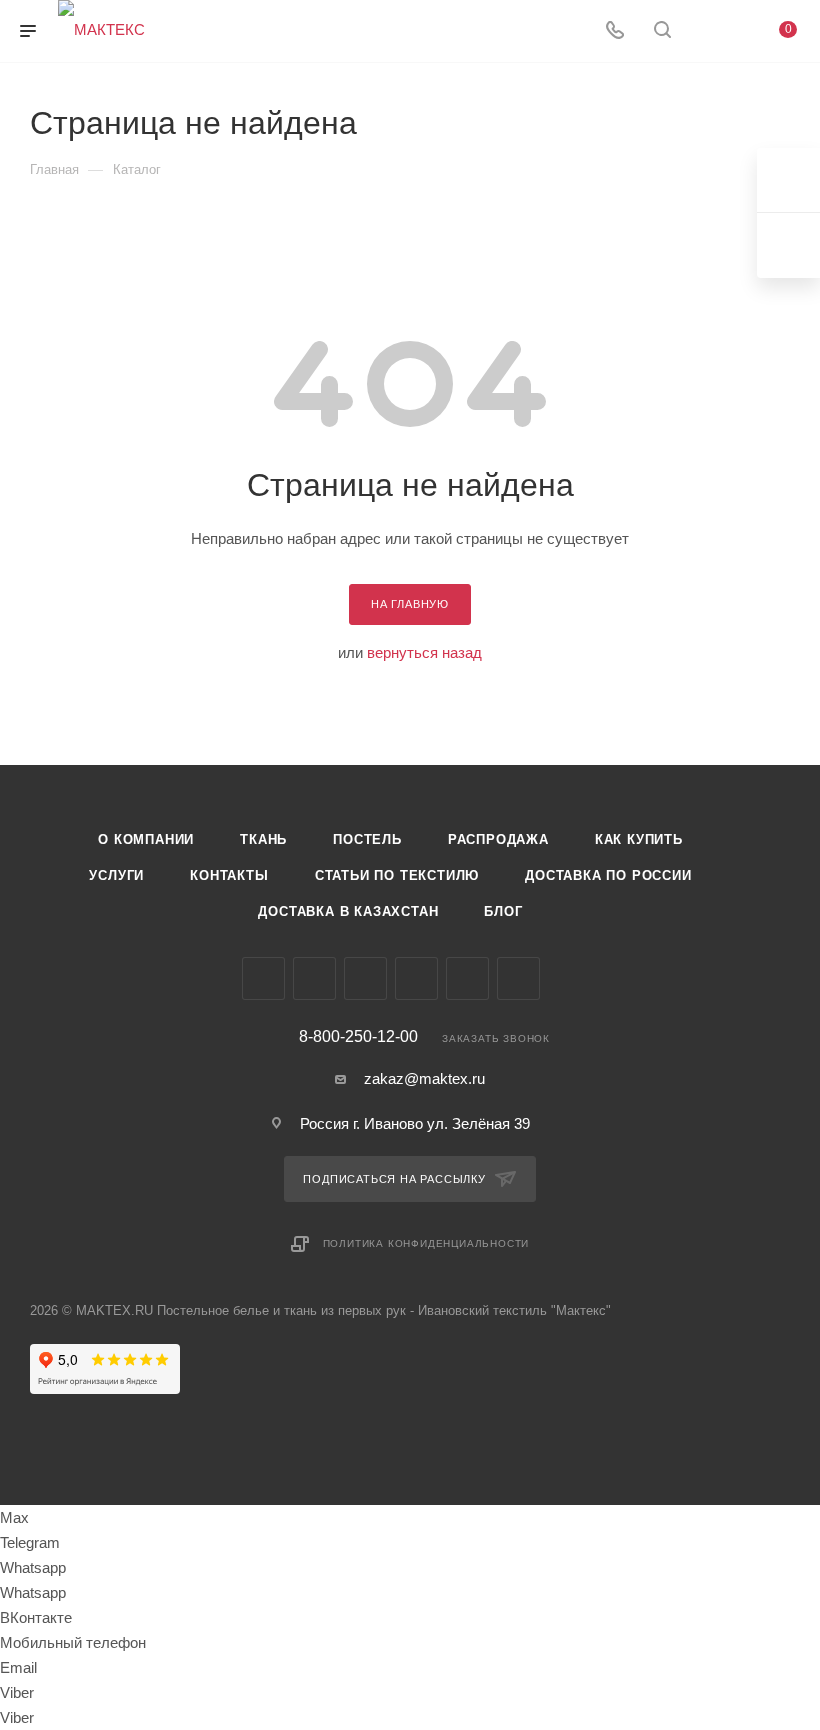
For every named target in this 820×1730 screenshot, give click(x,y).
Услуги (116, 875)
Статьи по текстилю (397, 875)
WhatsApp (518, 978)
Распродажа (498, 839)
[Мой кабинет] (710, 31)
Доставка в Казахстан (348, 911)
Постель (367, 839)
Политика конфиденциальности (426, 1243)
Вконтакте (263, 978)
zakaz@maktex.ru (424, 1078)
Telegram (314, 978)
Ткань (263, 839)
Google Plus (467, 978)
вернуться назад (424, 652)
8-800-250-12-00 (358, 1037)
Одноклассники (416, 978)
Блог (503, 911)
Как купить (639, 839)
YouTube (365, 978)
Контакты (229, 875)
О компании (146, 839)
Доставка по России (608, 875)
